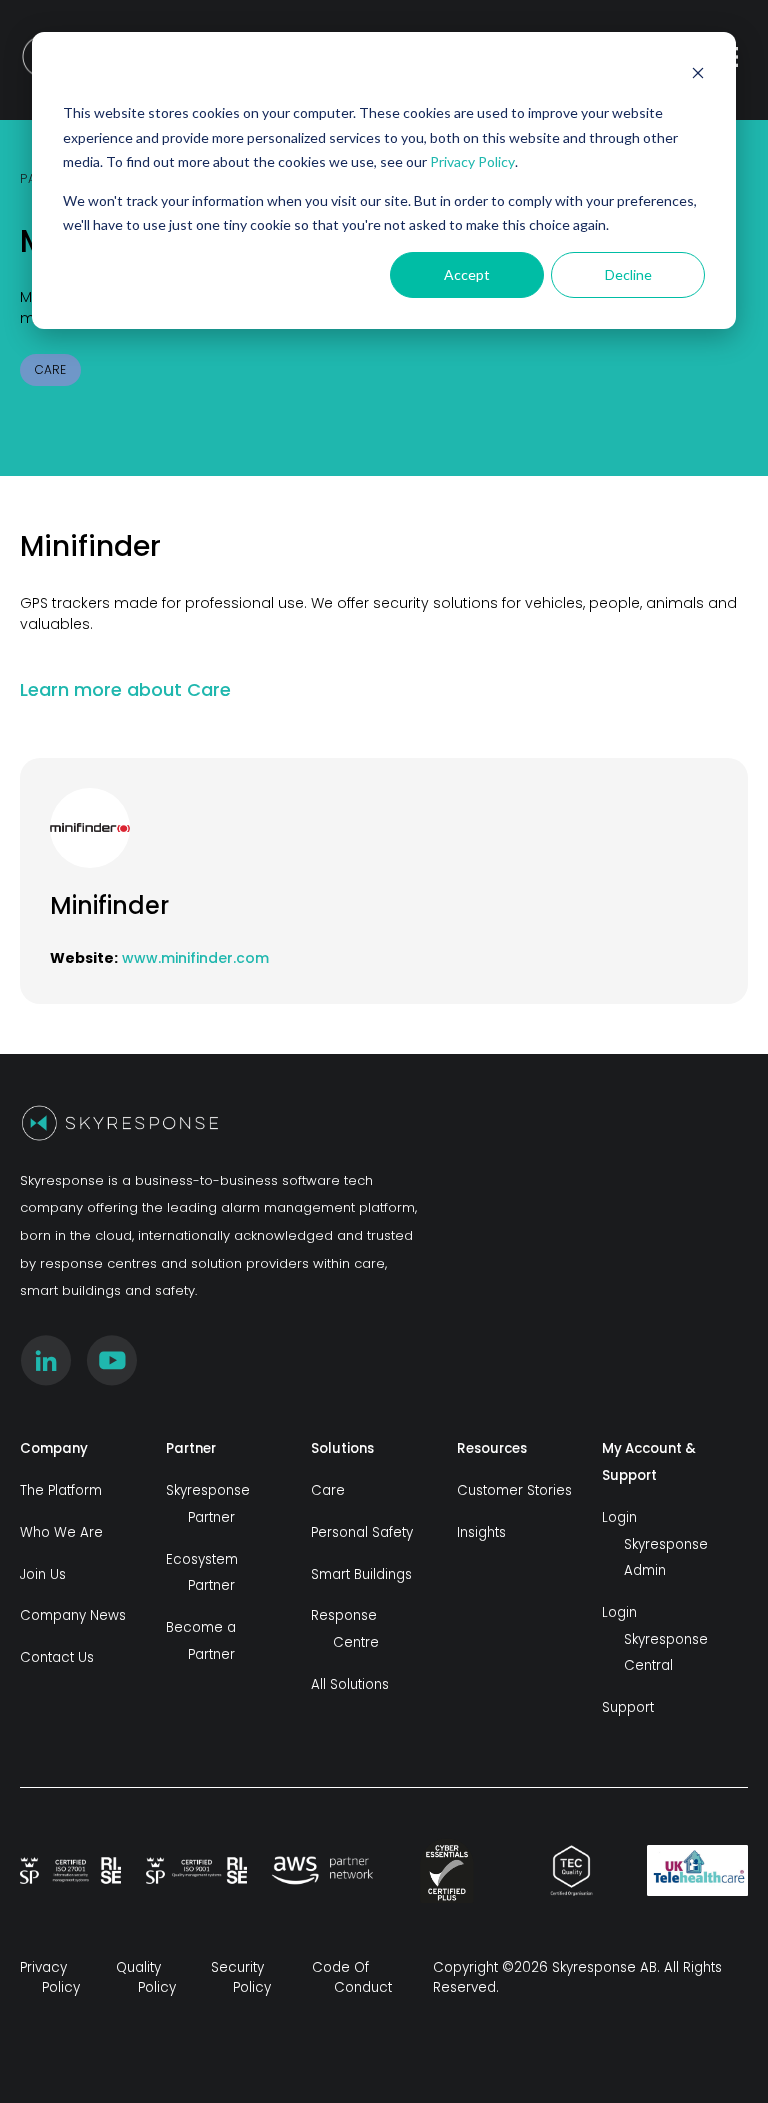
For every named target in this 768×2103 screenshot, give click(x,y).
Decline (628, 274)
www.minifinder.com (195, 958)
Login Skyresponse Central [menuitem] (655, 1639)
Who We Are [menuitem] (61, 1532)
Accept (467, 274)
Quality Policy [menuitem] (146, 1977)
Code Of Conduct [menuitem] (352, 1977)
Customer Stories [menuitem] (514, 1490)
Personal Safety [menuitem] (362, 1532)
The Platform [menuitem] (61, 1490)
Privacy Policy (472, 161)
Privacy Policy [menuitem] (50, 1977)
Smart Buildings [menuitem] (361, 1574)
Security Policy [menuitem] (241, 1977)
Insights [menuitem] (481, 1532)
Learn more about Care (128, 689)
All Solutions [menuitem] (350, 1684)
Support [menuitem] (628, 1707)
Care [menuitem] (328, 1490)
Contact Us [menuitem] (57, 1657)
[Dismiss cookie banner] (698, 75)
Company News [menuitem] (73, 1615)
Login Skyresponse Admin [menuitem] (655, 1544)
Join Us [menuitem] (43, 1574)
